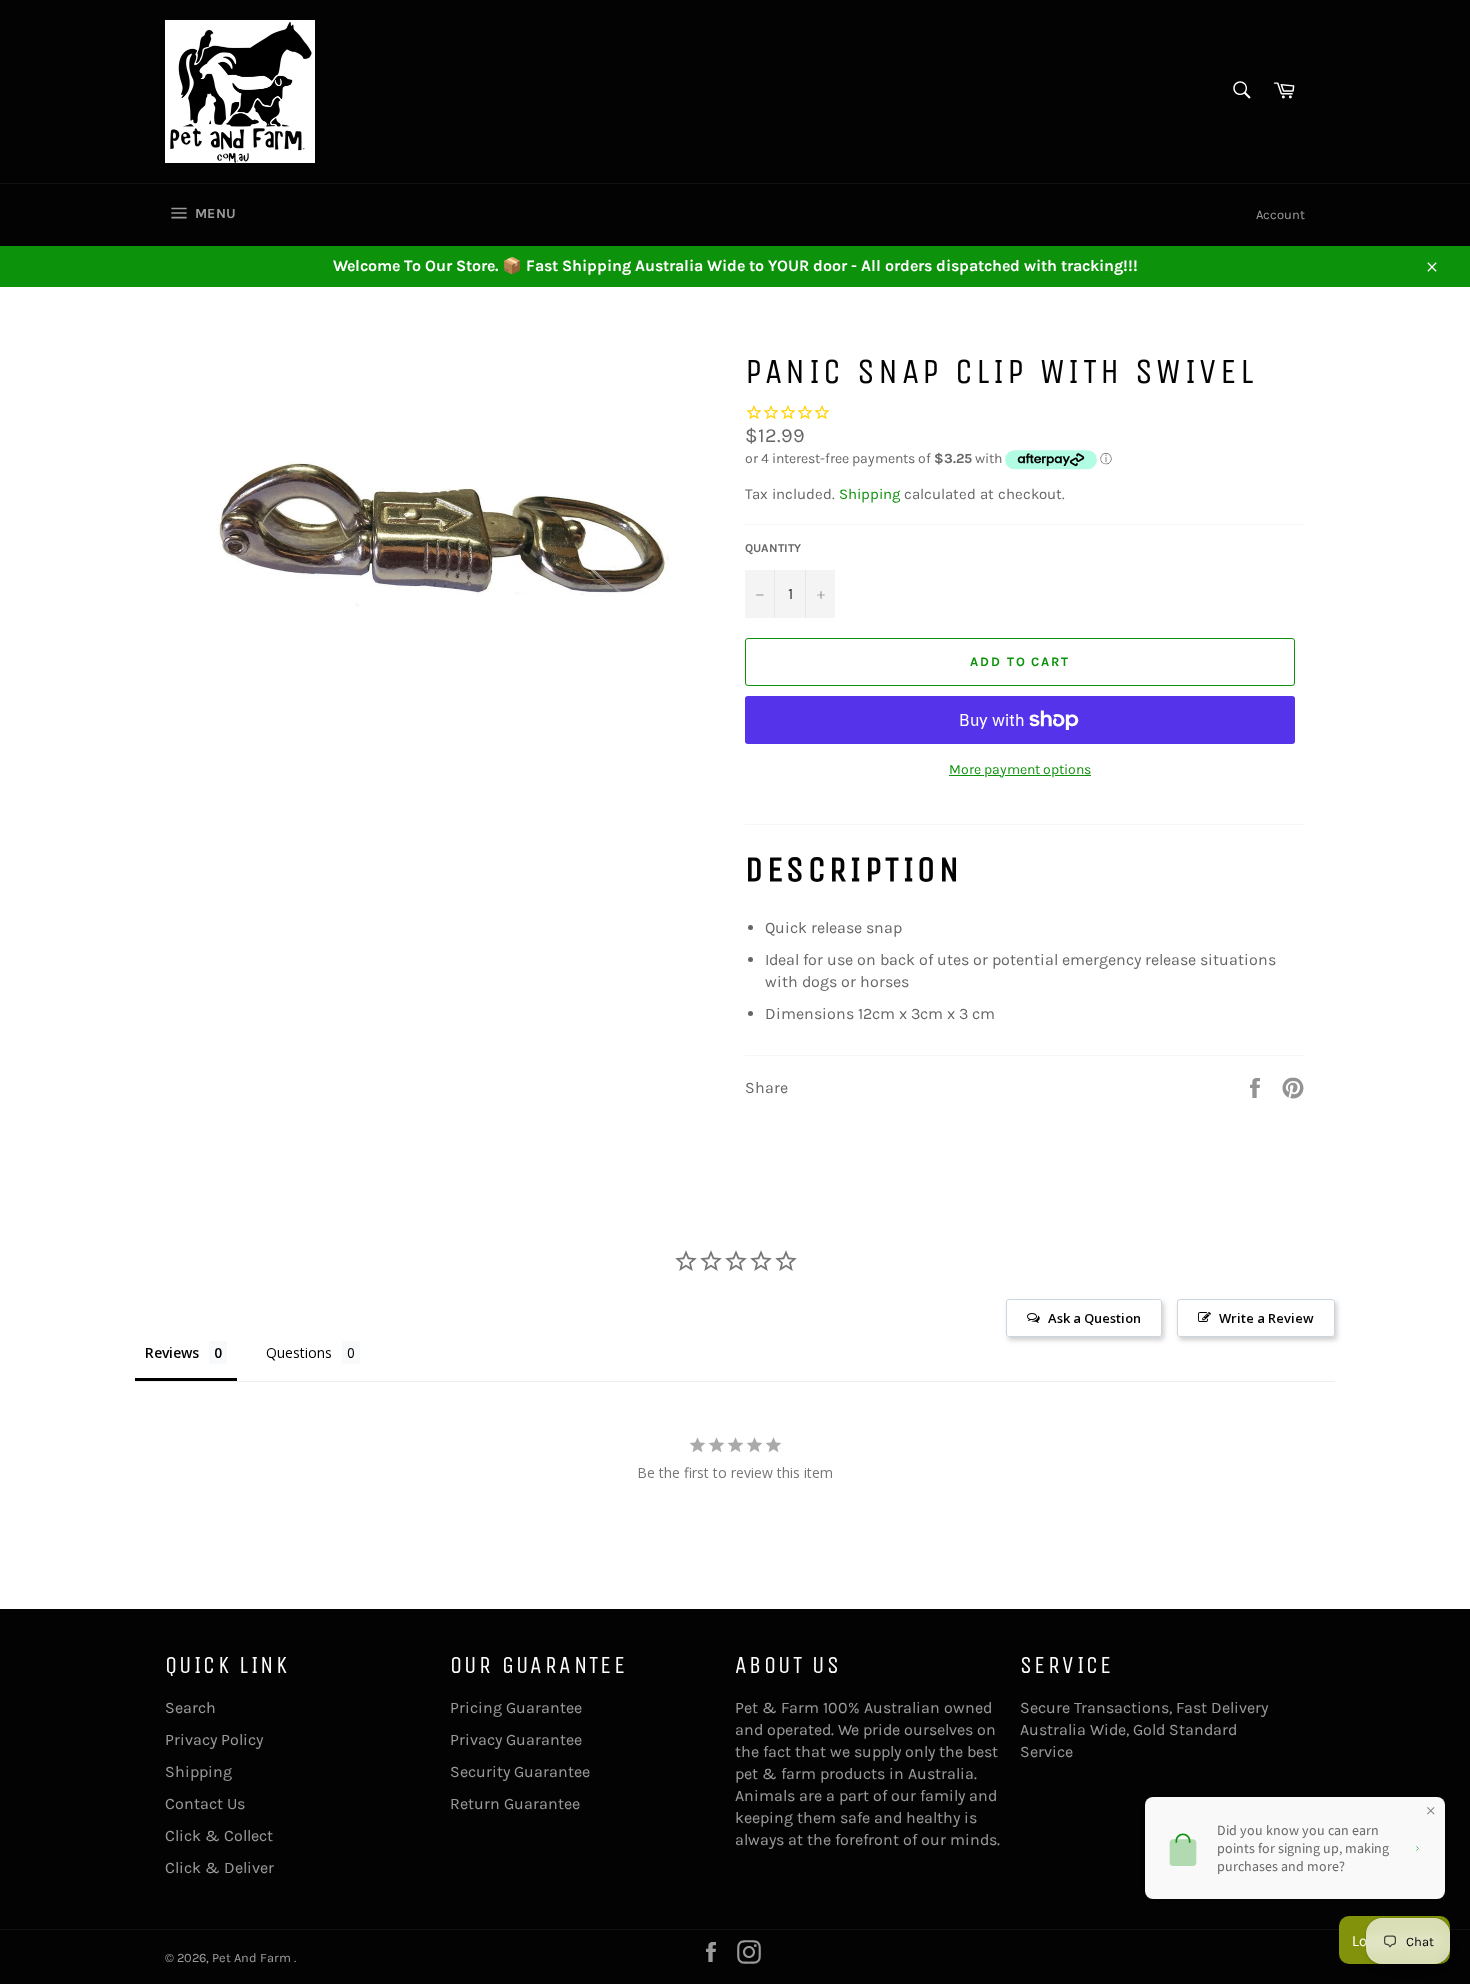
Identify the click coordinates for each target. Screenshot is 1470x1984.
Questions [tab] (299, 1352)
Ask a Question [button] (1094, 1318)
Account (1280, 214)
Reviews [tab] (172, 1352)
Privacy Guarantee (516, 1739)
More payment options (1020, 769)
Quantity (773, 548)
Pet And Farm (253, 1957)
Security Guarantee (520, 1771)
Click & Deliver (219, 1867)
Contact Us (205, 1803)
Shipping (869, 494)
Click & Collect (219, 1835)
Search (190, 1707)
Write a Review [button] (1266, 1318)
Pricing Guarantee (516, 1707)
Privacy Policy (214, 1739)
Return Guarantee (515, 1803)
